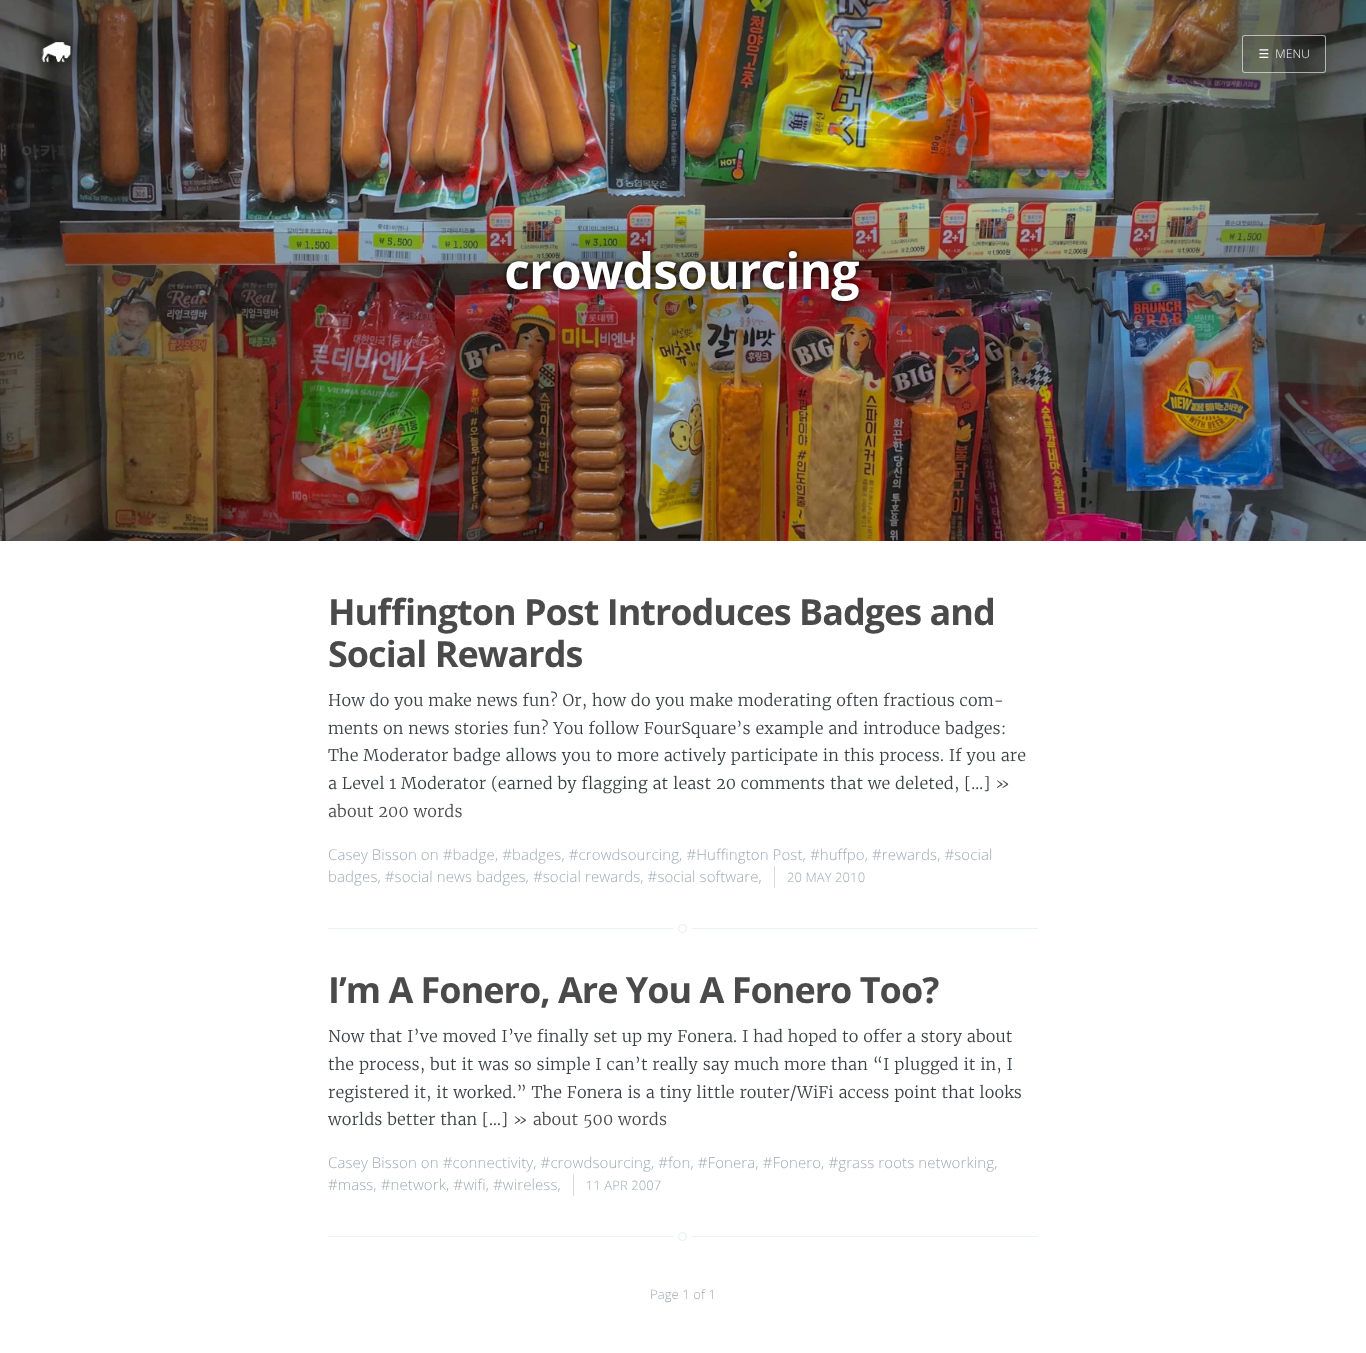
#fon (674, 1163)
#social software (703, 877)
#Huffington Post (744, 855)
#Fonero (792, 1163)
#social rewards (586, 877)
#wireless (525, 1185)
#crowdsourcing (624, 855)
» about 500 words (590, 1120)
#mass (350, 1185)
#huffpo (837, 855)
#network (413, 1185)
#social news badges (455, 877)
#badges (531, 855)
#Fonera (727, 1163)
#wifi (469, 1185)
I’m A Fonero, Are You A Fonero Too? (633, 989)
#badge (469, 855)
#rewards (904, 855)
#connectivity (488, 1163)
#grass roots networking (911, 1163)
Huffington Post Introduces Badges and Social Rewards (661, 632)
